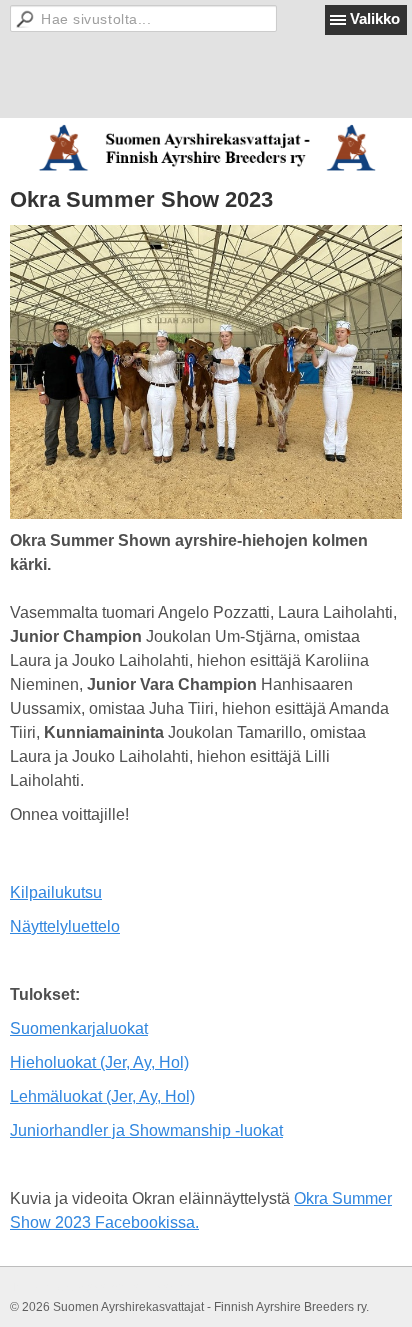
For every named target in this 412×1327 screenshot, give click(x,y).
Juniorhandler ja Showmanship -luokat (146, 1130)
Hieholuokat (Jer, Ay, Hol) (99, 1062)
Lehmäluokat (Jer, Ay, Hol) (102, 1096)
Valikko (375, 18)
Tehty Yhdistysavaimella (75, 1287)
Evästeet (173, 1287)
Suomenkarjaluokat (79, 1028)
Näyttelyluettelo (65, 926)
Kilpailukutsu (56, 892)
